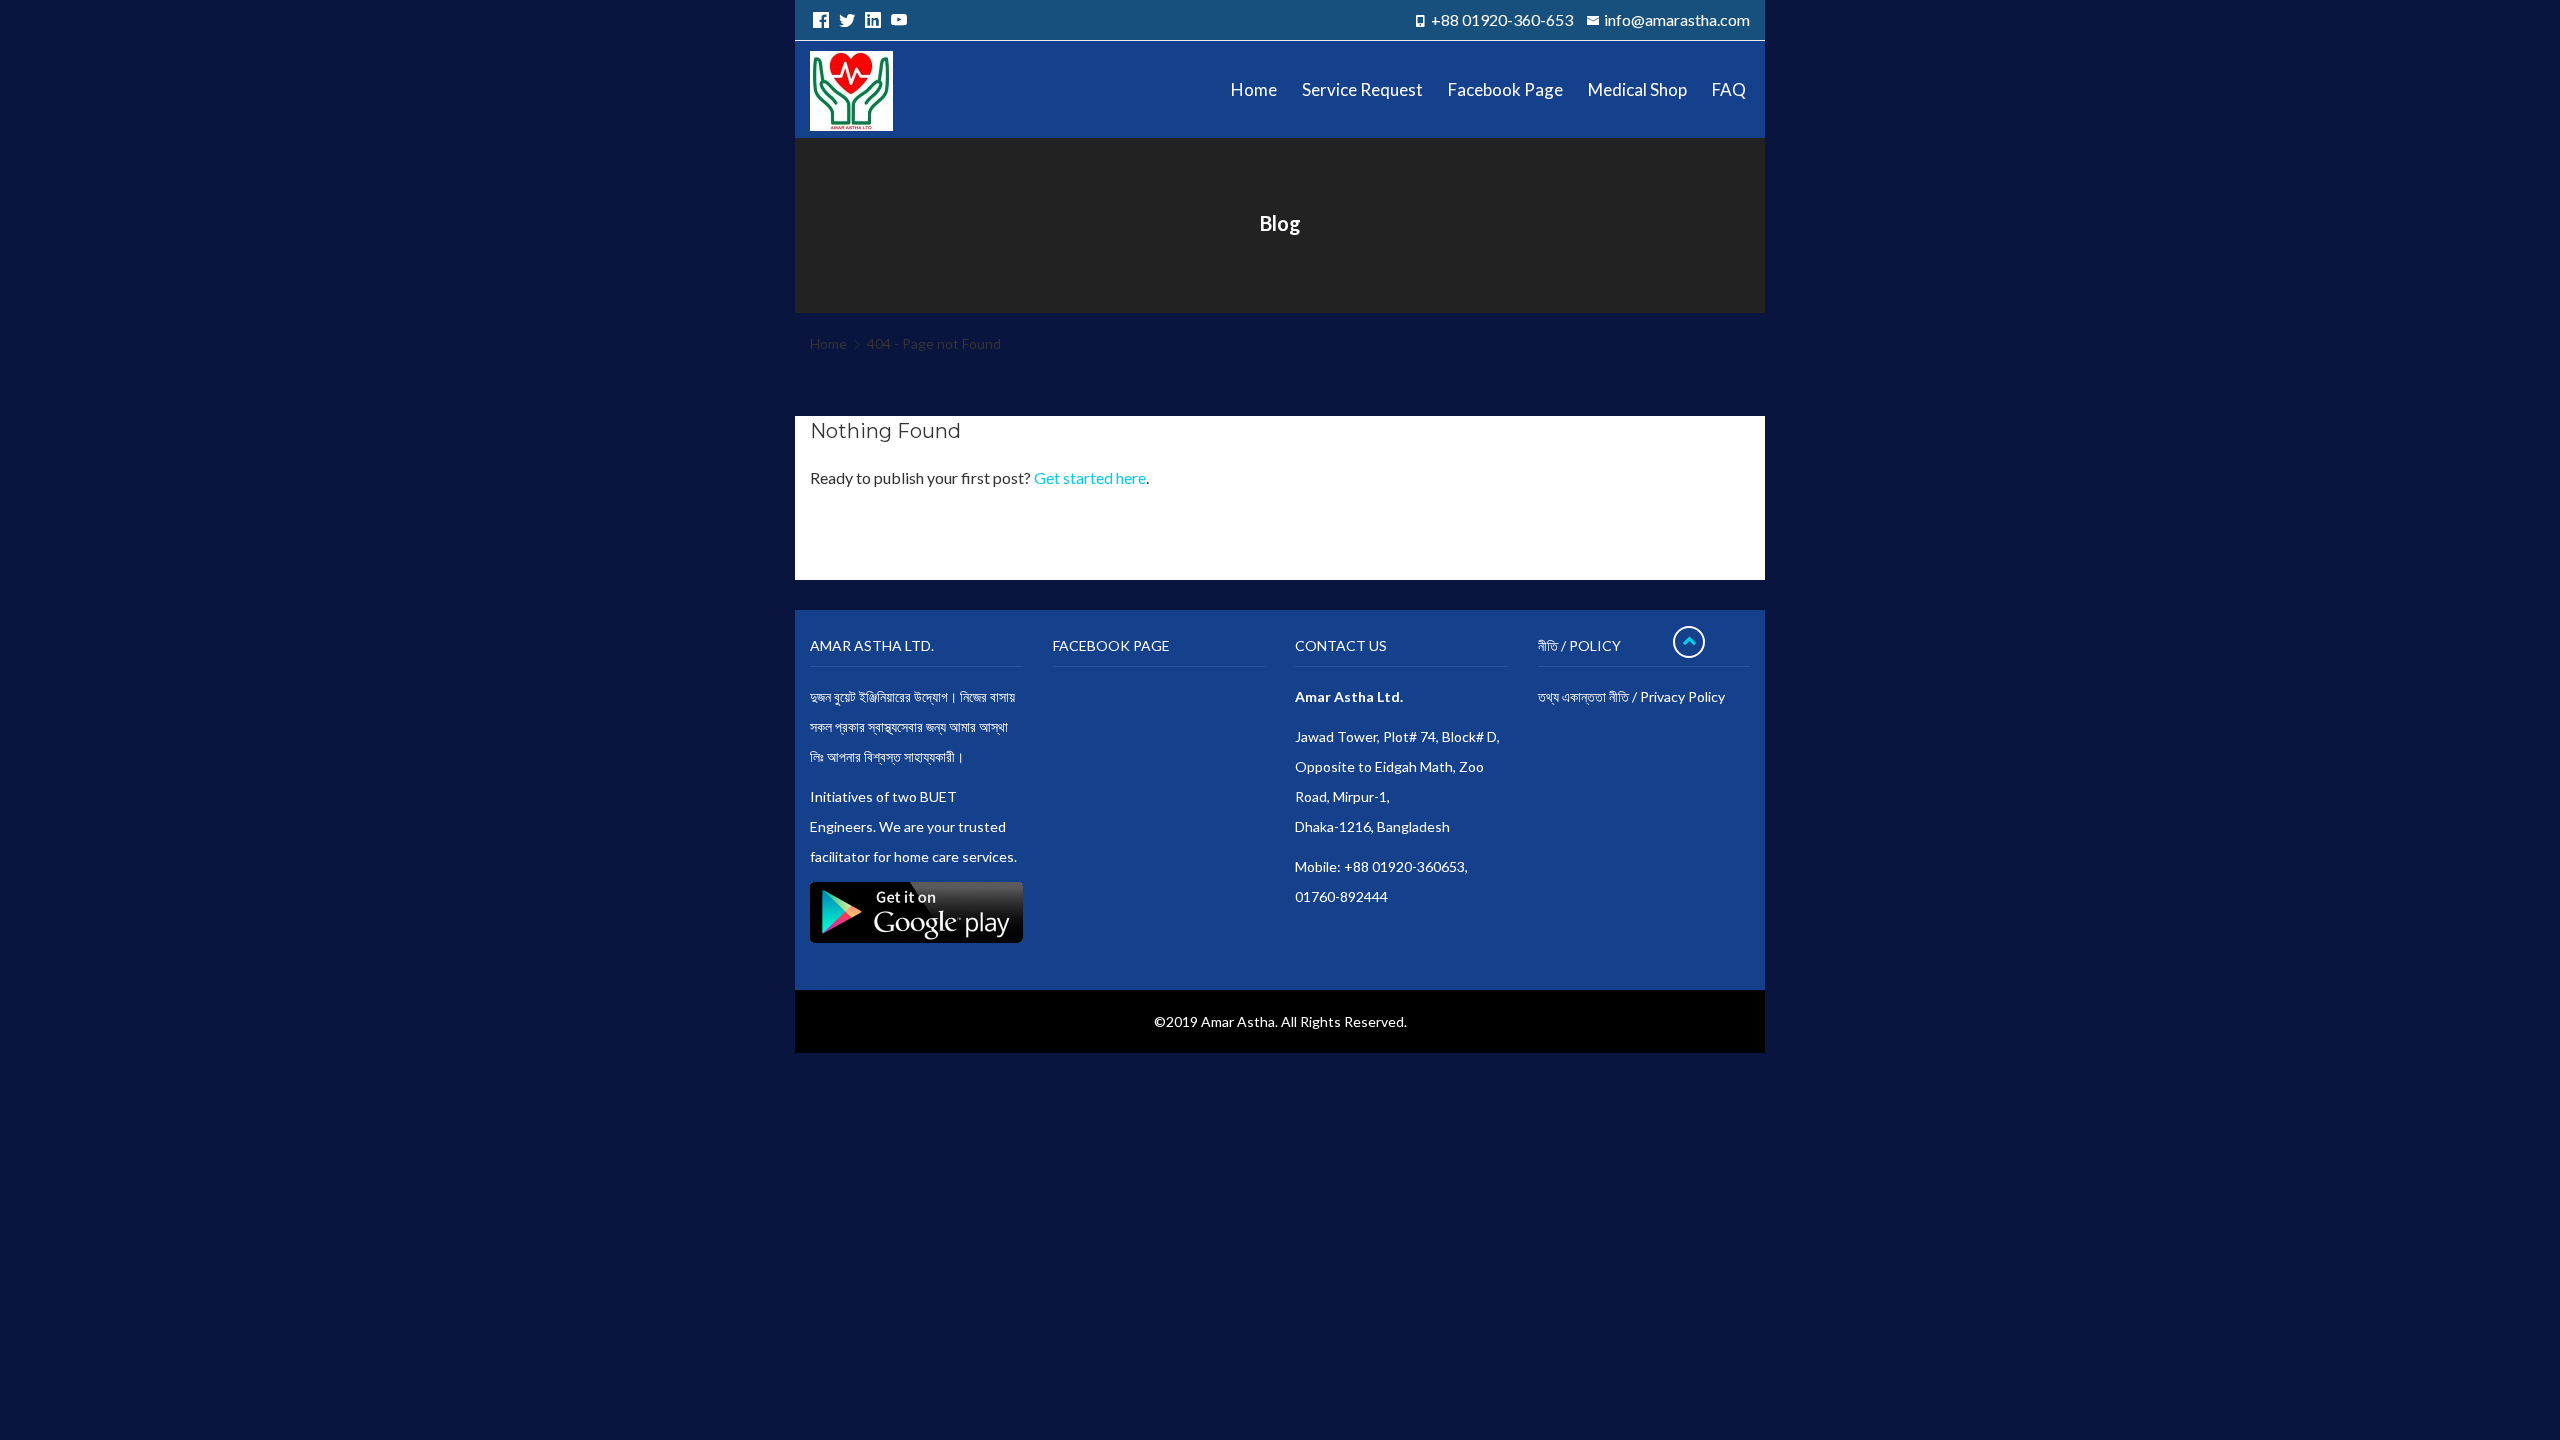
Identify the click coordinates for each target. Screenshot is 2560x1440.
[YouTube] (896, 19)
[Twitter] (844, 19)
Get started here (1090, 477)
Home (828, 343)
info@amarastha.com (1677, 19)
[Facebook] (818, 19)
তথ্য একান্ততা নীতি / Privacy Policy (1631, 696)
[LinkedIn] (870, 19)
